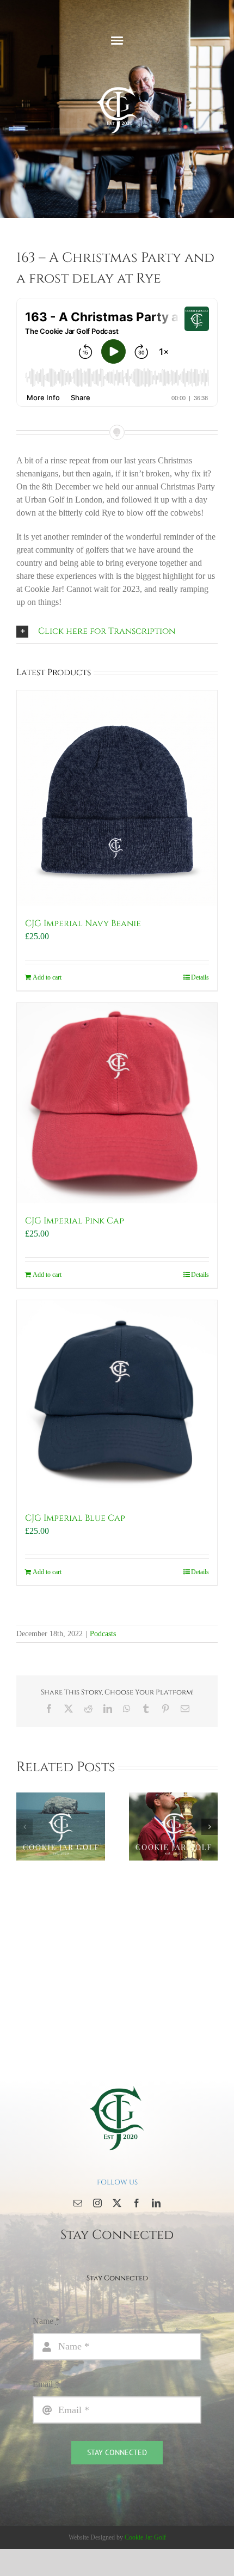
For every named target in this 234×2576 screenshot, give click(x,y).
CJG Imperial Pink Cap (75, 1221)
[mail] (78, 2203)
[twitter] (117, 2203)
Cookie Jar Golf (145, 2537)
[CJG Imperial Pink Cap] (117, 1103)
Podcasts (103, 1634)
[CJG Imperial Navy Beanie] (117, 799)
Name (46, 2321)
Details (200, 977)
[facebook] (137, 2203)
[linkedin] (156, 2203)
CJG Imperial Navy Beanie (83, 923)
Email (46, 2384)
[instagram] (97, 2203)
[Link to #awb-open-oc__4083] (117, 40)
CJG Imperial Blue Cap (75, 1518)
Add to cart (47, 977)
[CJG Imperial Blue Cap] (117, 1400)
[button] (117, 631)
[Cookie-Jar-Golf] (117, 2085)
